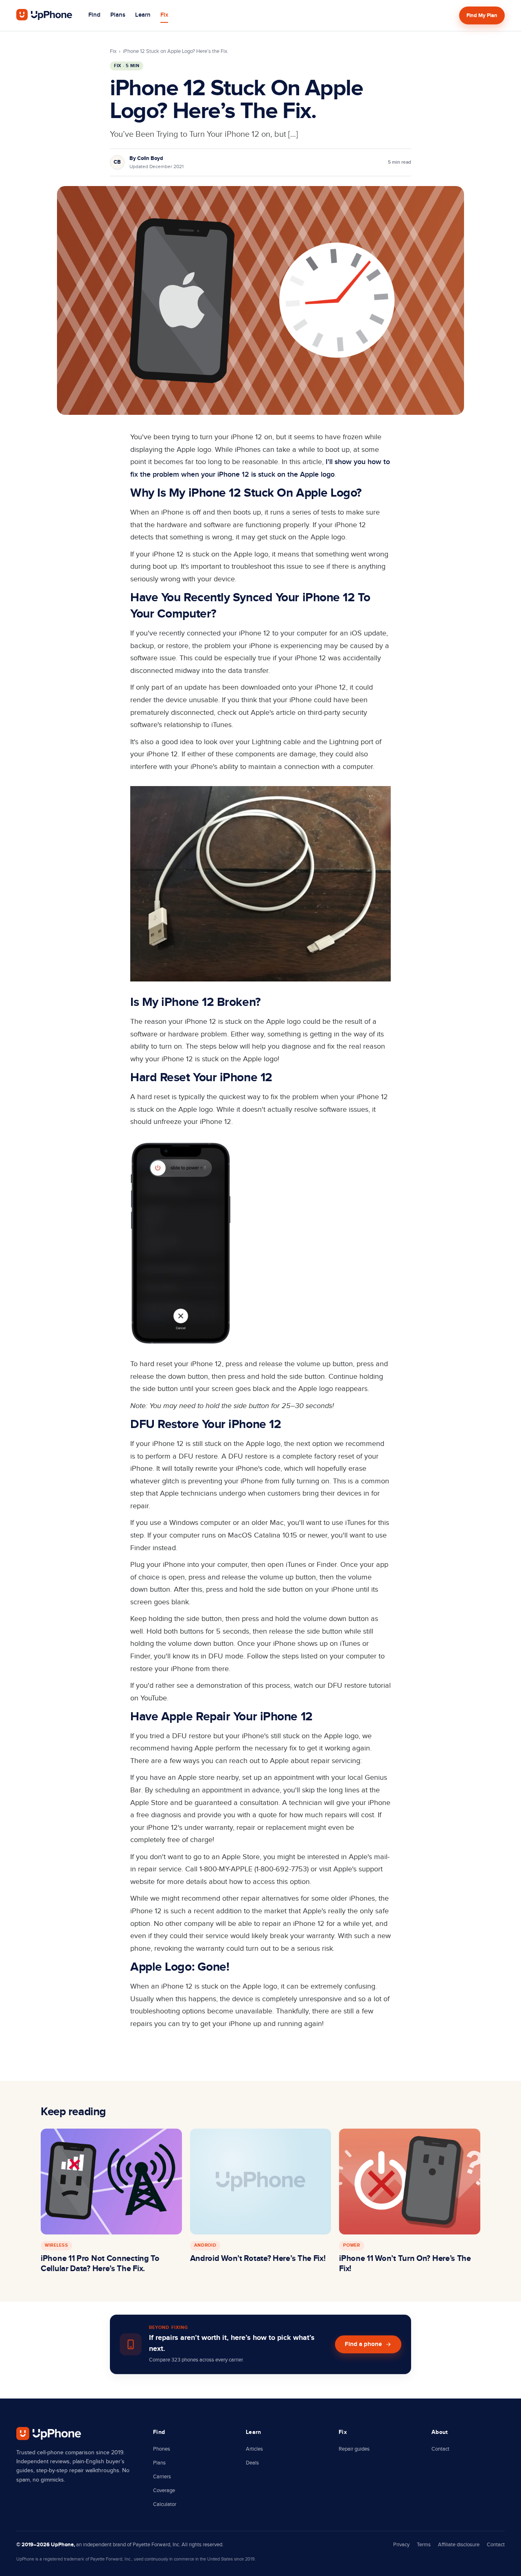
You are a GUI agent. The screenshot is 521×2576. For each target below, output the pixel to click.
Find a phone (363, 2344)
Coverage (164, 2491)
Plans (118, 15)
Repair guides (354, 2449)
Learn (143, 15)
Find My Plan (482, 15)
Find (94, 15)
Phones (162, 2449)
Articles (254, 2449)
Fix (164, 15)
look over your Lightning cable (252, 742)
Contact (440, 2449)
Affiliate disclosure (459, 2545)
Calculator (165, 2504)
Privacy (401, 2545)
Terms (424, 2545)
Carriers (162, 2477)
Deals (252, 2463)
